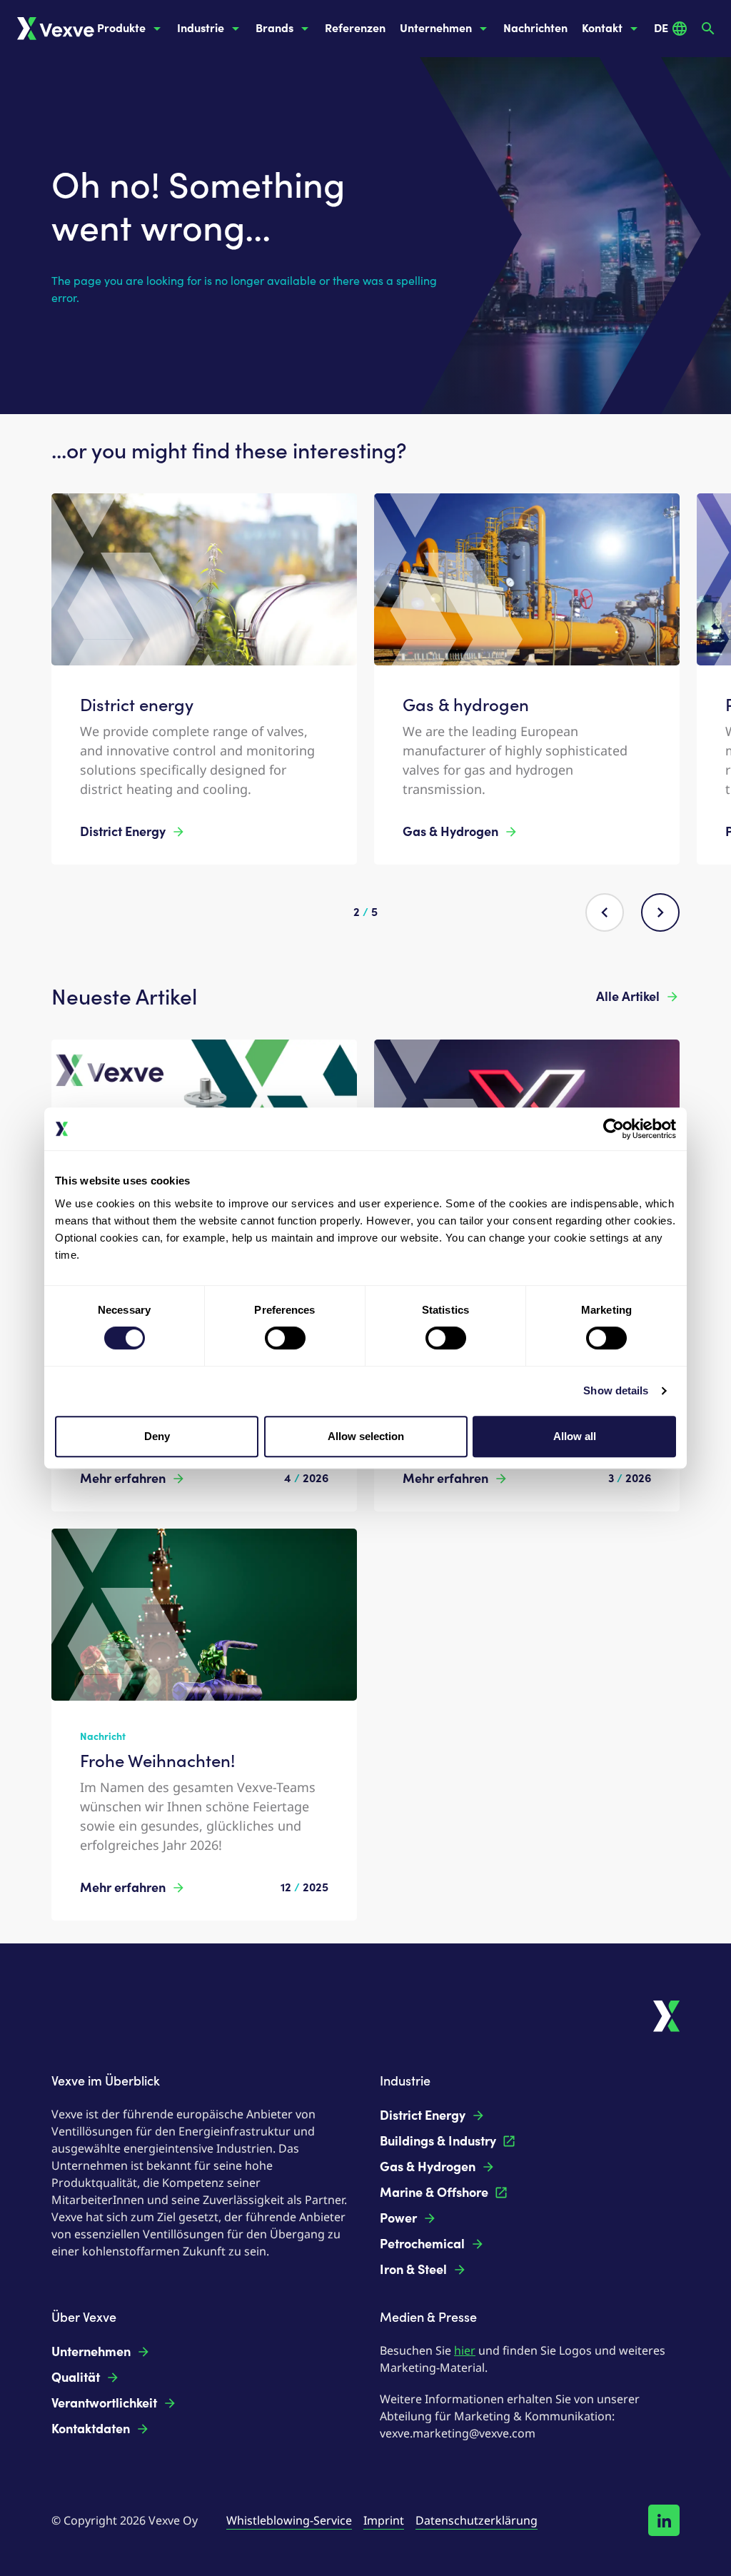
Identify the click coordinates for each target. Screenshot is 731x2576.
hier (465, 2350)
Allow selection (366, 1436)
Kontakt (602, 28)
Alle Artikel (628, 997)
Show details (616, 1390)
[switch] (285, 1338)
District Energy (123, 832)
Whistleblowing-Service (289, 2520)
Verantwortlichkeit (104, 2403)
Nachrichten (535, 28)
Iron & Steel (413, 2270)
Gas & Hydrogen (450, 832)
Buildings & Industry (438, 2141)
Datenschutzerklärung (477, 2520)
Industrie (201, 28)
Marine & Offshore (434, 2193)
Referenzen (355, 28)
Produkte (121, 28)
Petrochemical (422, 2244)
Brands (274, 28)
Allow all (575, 1436)
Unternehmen (436, 28)
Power (398, 2218)
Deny (157, 1436)
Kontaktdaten (91, 2429)
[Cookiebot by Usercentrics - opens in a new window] (614, 1129)
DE (661, 28)
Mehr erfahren (123, 1479)
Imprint (384, 2520)
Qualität (76, 2378)
